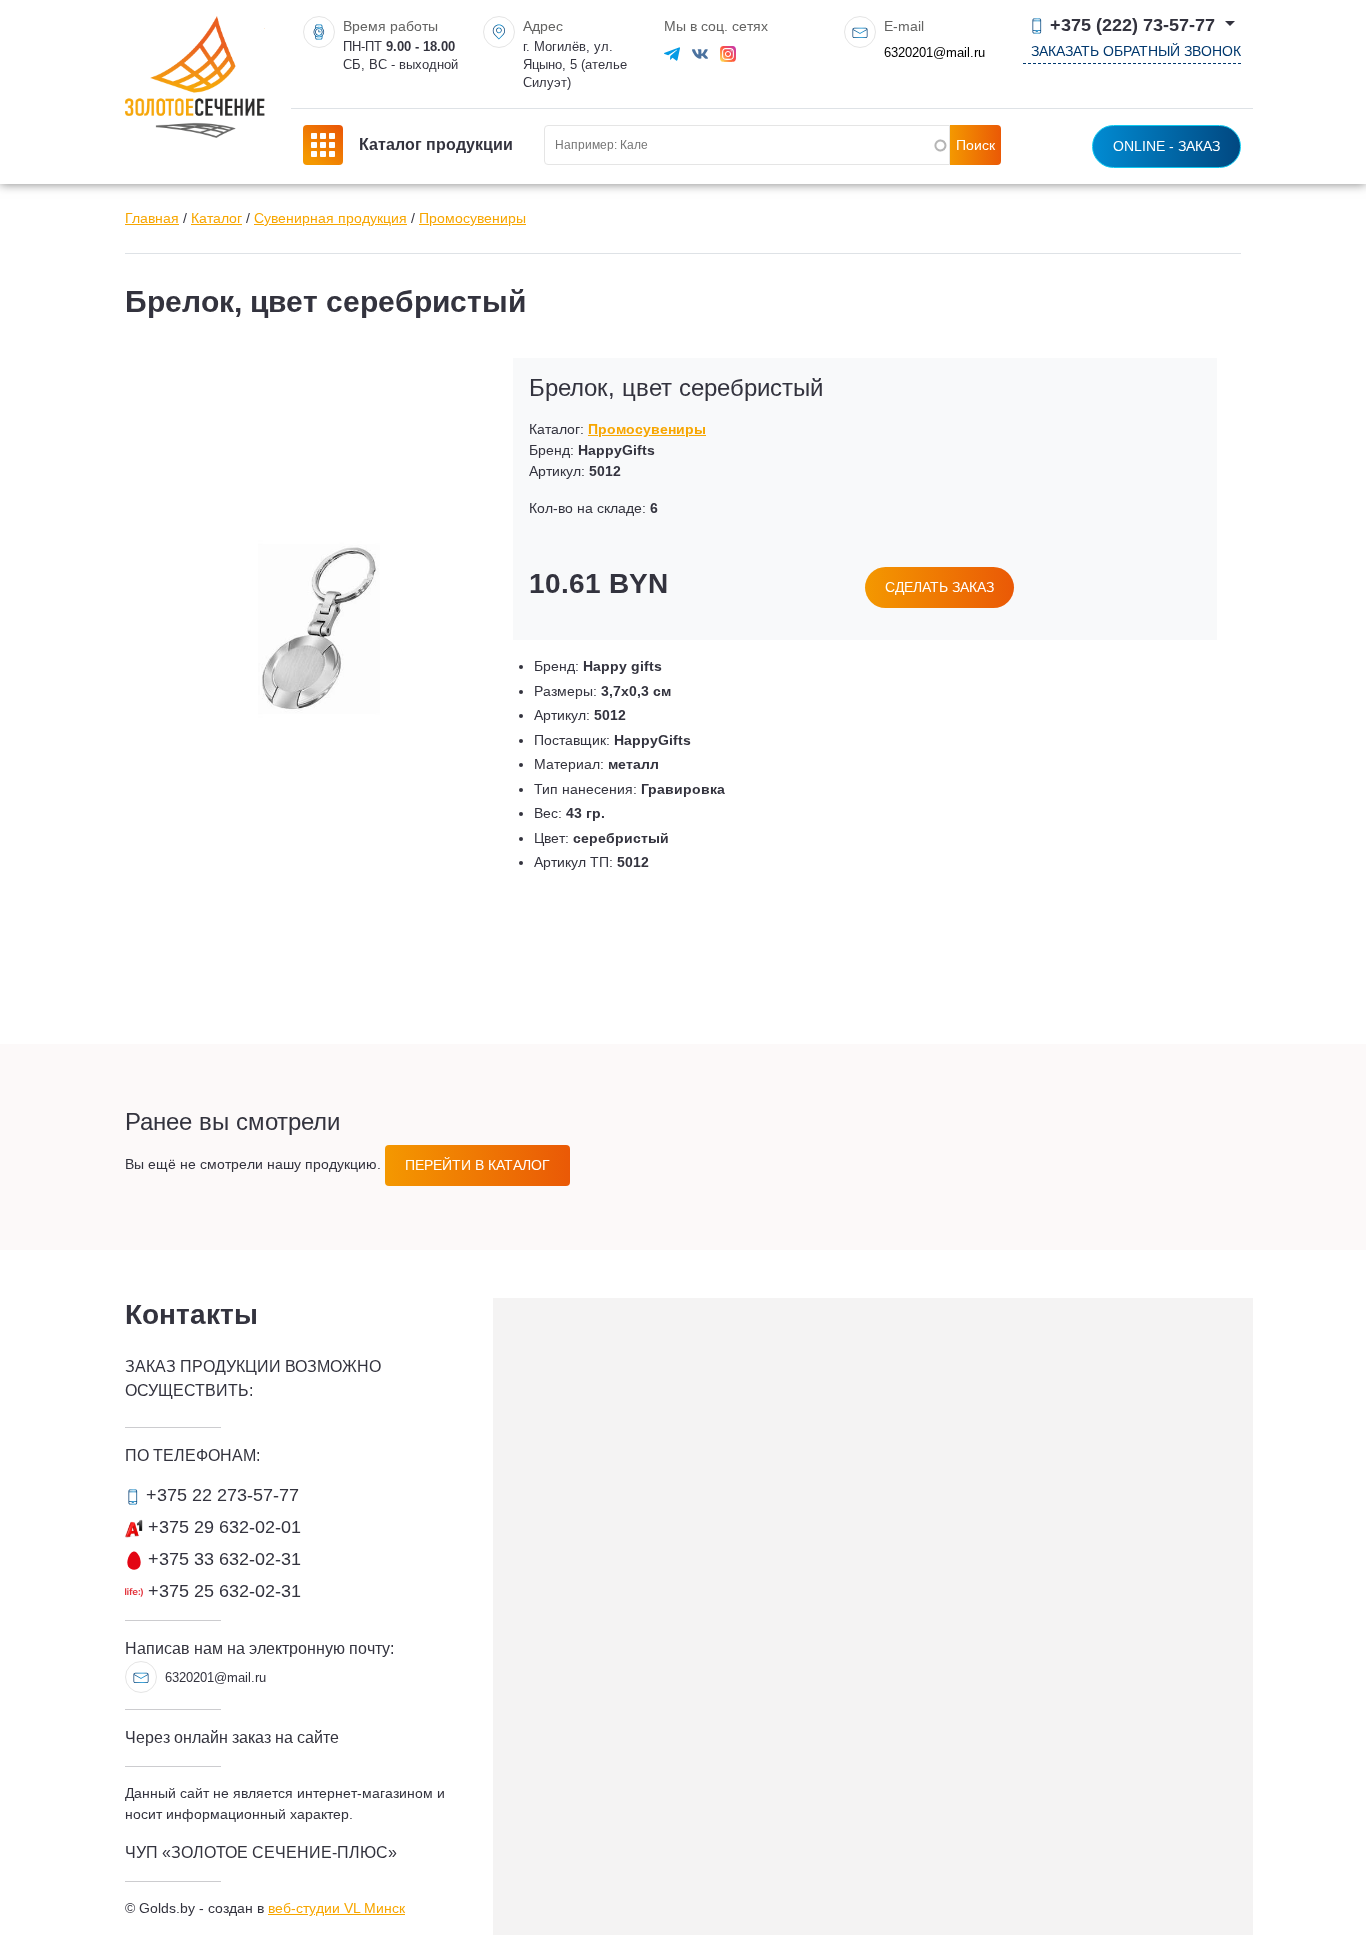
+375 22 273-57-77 (220, 1495)
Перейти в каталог (477, 1165)
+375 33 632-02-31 (222, 1559)
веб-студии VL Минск (336, 1908)
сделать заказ (939, 587)
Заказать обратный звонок (1136, 51)
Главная (152, 218)
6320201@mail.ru (934, 52)
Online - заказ (1166, 146)
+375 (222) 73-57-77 (1132, 25)
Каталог (216, 218)
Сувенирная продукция (330, 218)
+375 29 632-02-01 (222, 1527)
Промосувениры (472, 218)
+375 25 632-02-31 (222, 1591)
